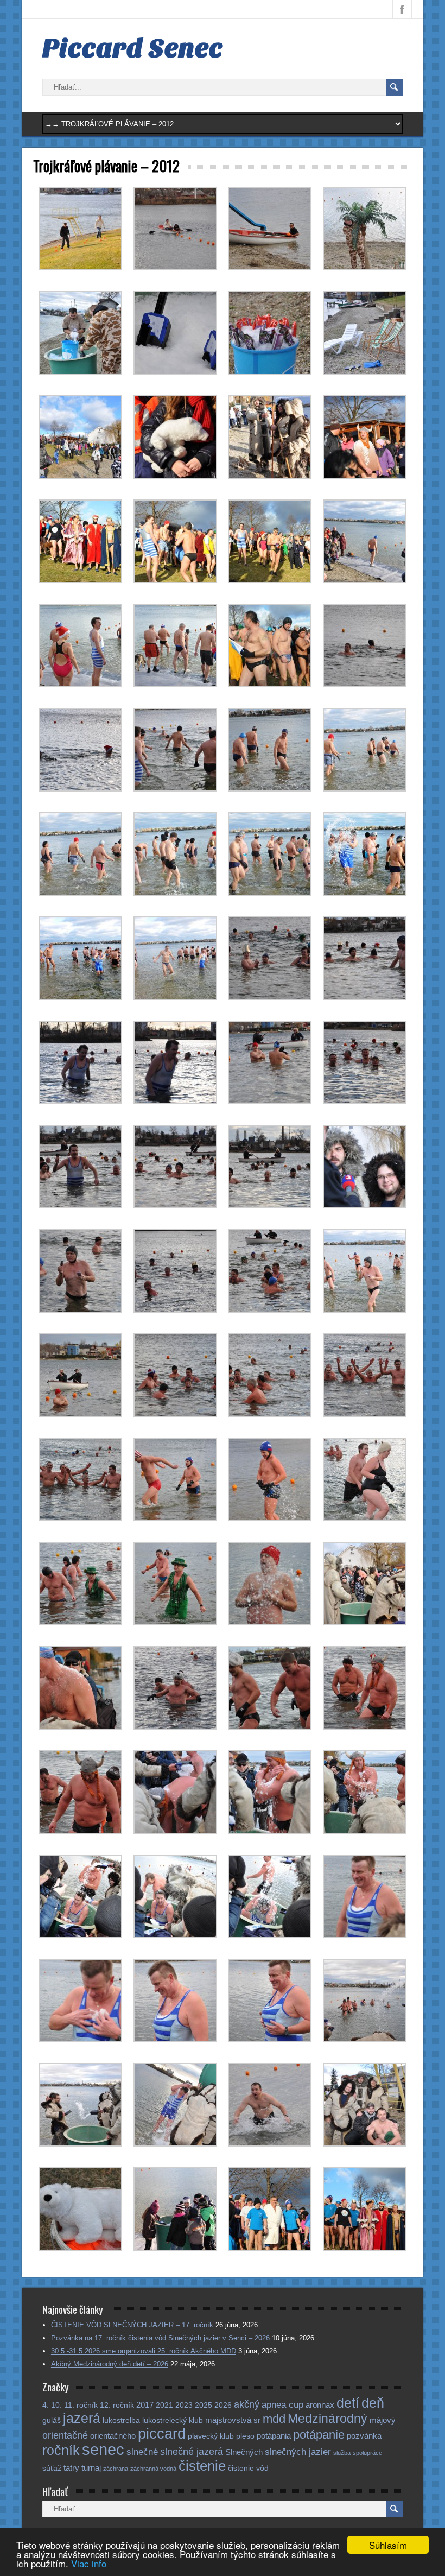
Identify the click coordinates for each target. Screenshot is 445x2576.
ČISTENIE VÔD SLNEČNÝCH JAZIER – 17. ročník (132, 2325)
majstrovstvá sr (233, 2420)
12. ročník (117, 2405)
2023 (184, 2405)
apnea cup (282, 2405)
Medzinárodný (328, 2419)
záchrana (116, 2469)
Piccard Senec (133, 48)
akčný (247, 2404)
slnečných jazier (298, 2452)
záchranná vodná (153, 2469)
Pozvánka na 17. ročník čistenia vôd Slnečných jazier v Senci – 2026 (160, 2338)
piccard (162, 2433)
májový (383, 2420)
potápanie (319, 2435)
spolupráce (367, 2453)
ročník (61, 2450)
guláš (52, 2420)
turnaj (91, 2468)
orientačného (113, 2436)
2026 (223, 2405)
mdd (274, 2419)
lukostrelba (121, 2420)
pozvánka (364, 2436)
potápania (274, 2436)
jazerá (82, 2418)
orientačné (65, 2435)
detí (348, 2403)
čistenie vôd (248, 2468)
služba (342, 2453)
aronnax (320, 2405)
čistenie (202, 2466)
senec (103, 2449)
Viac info (89, 2563)
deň (373, 2403)
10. (56, 2405)
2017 (145, 2405)
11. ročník (81, 2405)
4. (46, 2405)
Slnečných (244, 2452)
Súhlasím (388, 2545)
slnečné (142, 2452)
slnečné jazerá (192, 2451)
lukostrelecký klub (173, 2420)
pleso (245, 2436)
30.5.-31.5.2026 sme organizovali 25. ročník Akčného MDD (144, 2351)
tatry (71, 2468)
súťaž (52, 2468)
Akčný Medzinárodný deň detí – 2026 (110, 2364)
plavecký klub (211, 2436)
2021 (164, 2405)
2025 (204, 2405)
